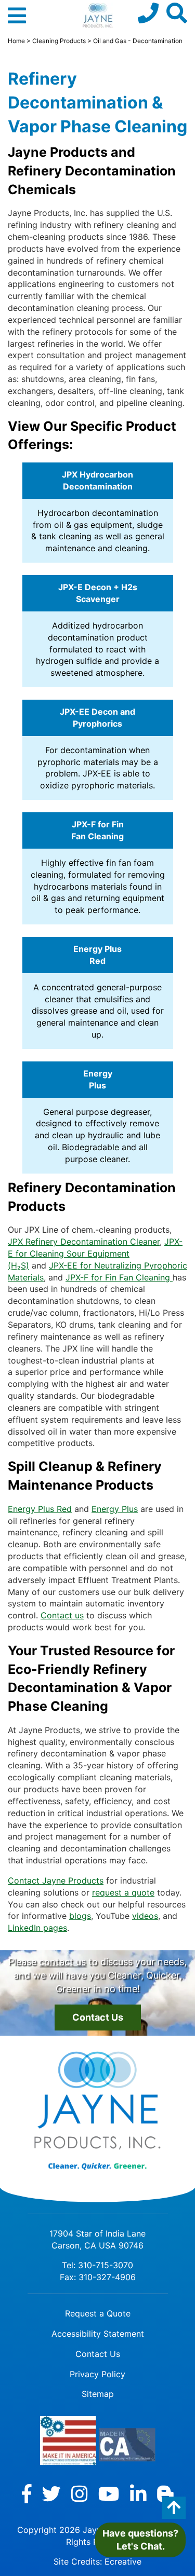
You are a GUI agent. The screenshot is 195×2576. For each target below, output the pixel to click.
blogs (80, 1916)
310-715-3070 (106, 2265)
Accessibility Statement (98, 2334)
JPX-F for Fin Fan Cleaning (119, 1277)
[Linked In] (138, 2494)
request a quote (123, 1892)
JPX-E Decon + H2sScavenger (98, 593)
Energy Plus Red (40, 1509)
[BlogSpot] (165, 2494)
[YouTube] (109, 2494)
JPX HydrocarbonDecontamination (97, 480)
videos (145, 1916)
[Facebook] (27, 2494)
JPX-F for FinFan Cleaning (97, 830)
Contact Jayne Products (56, 1880)
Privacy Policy (97, 2374)
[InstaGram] (80, 2494)
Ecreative (123, 2561)
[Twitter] (51, 2494)
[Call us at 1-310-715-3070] (148, 13)
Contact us (62, 1615)
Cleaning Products (59, 41)
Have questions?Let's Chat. (140, 2540)
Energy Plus (115, 1509)
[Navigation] (17, 20)
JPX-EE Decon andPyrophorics (97, 718)
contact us (62, 1962)
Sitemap (98, 2394)
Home (16, 41)
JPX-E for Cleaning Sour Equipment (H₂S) (95, 1253)
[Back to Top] (174, 2508)
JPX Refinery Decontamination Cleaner (84, 1242)
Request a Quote (98, 2313)
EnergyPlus (98, 1079)
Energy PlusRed (97, 955)
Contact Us (98, 2017)
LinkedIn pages (37, 1928)
